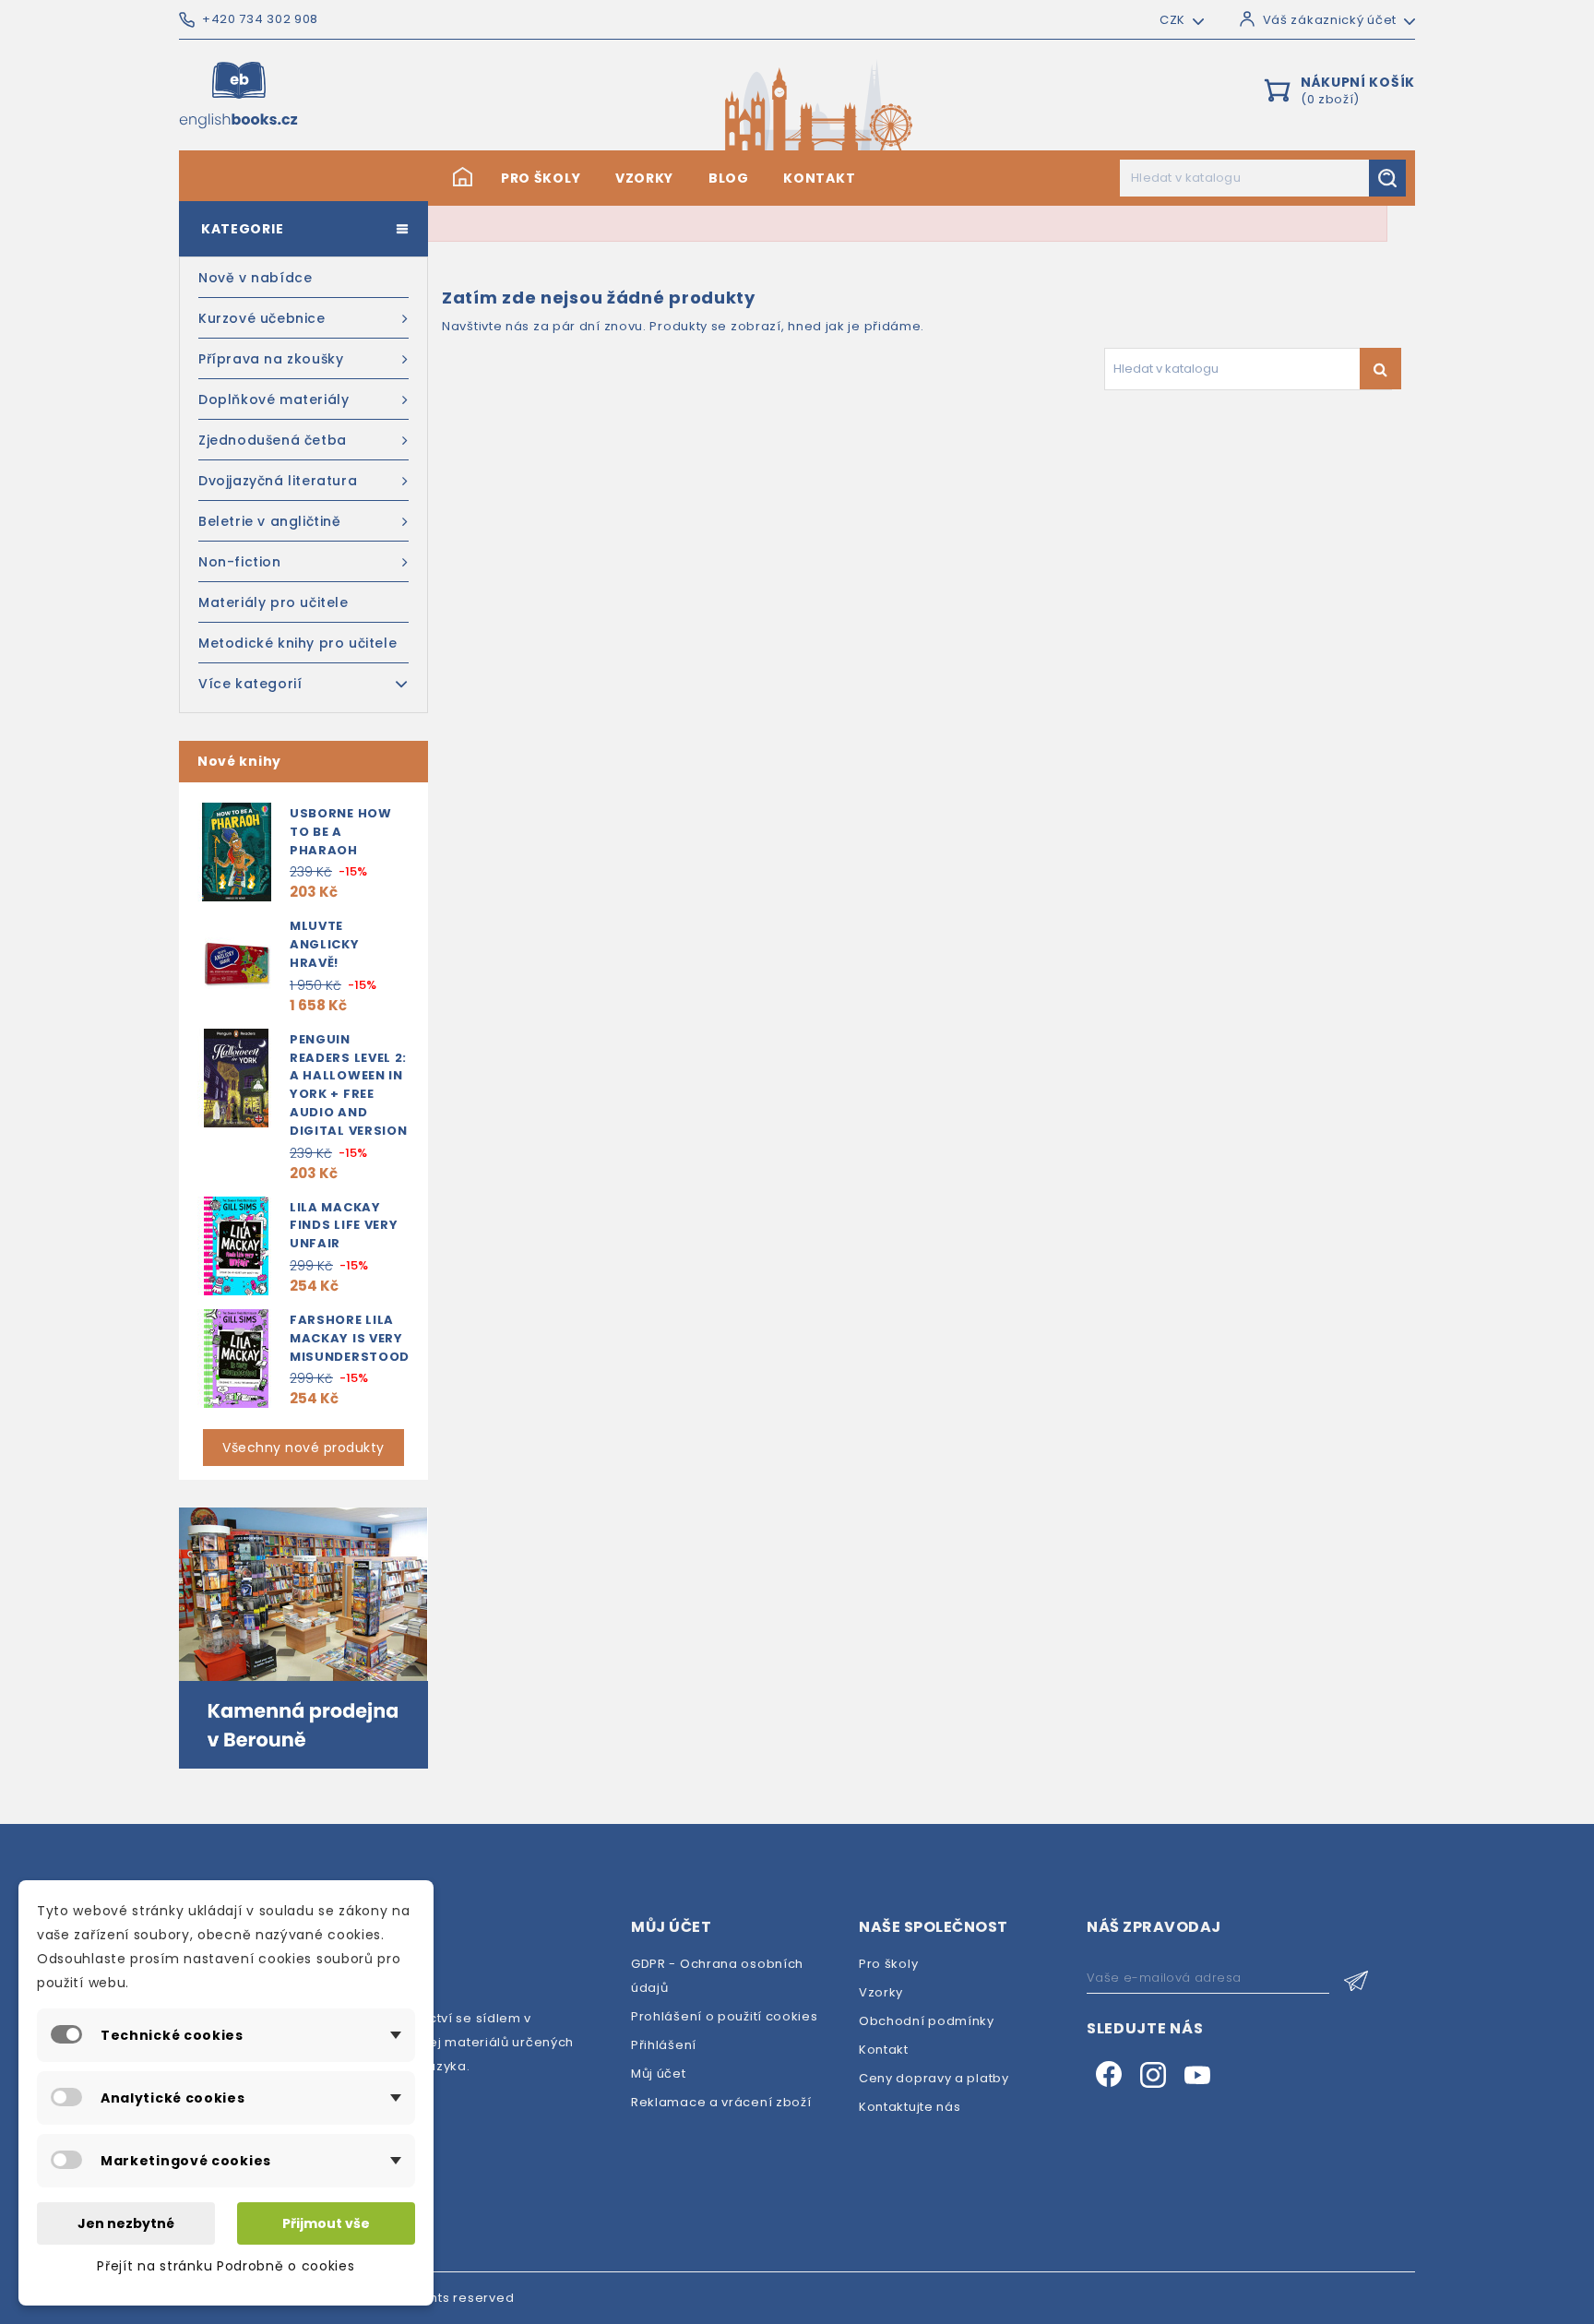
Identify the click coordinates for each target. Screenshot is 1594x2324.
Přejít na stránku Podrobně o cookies (226, 2266)
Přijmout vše (326, 2223)
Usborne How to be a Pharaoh (341, 832)
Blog (729, 178)
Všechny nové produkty (303, 1448)
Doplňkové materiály (274, 399)
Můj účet (659, 2074)
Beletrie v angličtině (270, 521)
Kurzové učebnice (262, 318)
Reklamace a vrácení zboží (721, 2102)
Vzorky (644, 178)
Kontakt (819, 178)
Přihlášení (664, 2045)
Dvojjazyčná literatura (278, 481)
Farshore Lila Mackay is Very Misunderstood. (352, 1338)
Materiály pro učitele (274, 602)
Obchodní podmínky (927, 2021)
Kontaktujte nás (910, 2107)
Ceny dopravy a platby (934, 2078)
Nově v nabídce (255, 278)
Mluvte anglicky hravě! (325, 944)
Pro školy (541, 178)
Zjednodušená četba (273, 440)
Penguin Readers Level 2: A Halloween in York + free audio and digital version (349, 1085)
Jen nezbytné (126, 2223)
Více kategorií (250, 684)
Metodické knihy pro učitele (297, 643)
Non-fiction (240, 562)
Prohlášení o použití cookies (725, 2016)
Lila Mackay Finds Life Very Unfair (344, 1226)
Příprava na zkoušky (271, 359)
